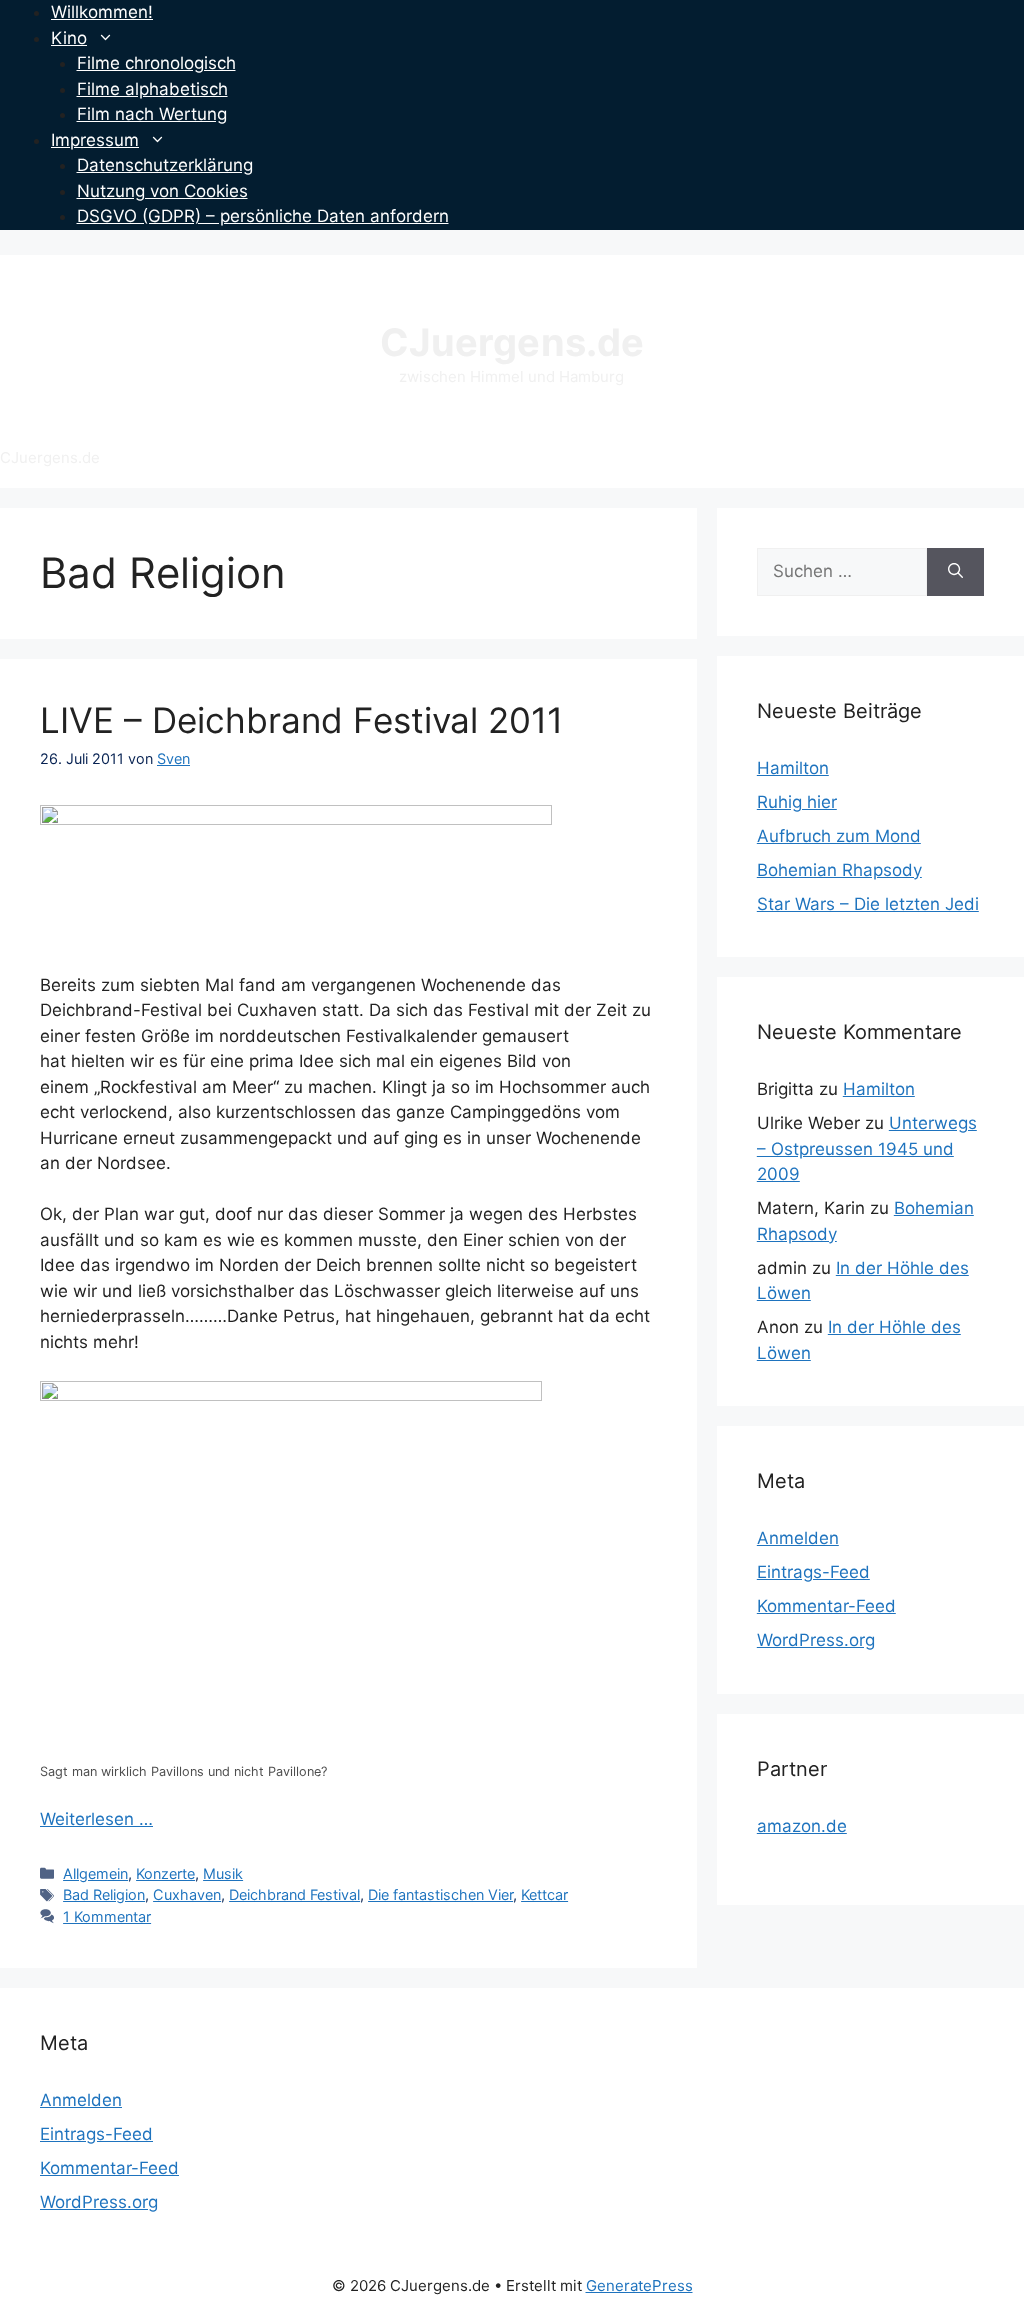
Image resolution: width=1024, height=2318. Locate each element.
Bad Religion (104, 1894)
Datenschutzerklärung (165, 165)
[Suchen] (955, 572)
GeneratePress (639, 2285)
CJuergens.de (511, 342)
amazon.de (802, 1826)
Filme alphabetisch (152, 89)
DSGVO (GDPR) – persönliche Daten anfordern (263, 216)
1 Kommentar (107, 1916)
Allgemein (95, 1873)
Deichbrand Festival (294, 1894)
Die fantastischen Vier (440, 1894)
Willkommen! (102, 12)
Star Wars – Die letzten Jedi (868, 904)
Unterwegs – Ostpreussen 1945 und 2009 (867, 1148)
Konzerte (165, 1873)
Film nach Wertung (152, 114)
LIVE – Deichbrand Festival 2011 (301, 720)
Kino (69, 38)
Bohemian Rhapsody (839, 870)
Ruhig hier (797, 802)
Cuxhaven (187, 1894)
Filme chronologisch (156, 63)
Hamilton (793, 768)
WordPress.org (816, 1640)
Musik (223, 1873)
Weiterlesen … (96, 1819)
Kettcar (544, 1894)
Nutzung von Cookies (162, 191)
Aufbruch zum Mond (839, 836)
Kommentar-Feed (826, 1606)
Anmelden (798, 1538)
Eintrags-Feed (813, 1572)
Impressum (95, 140)
